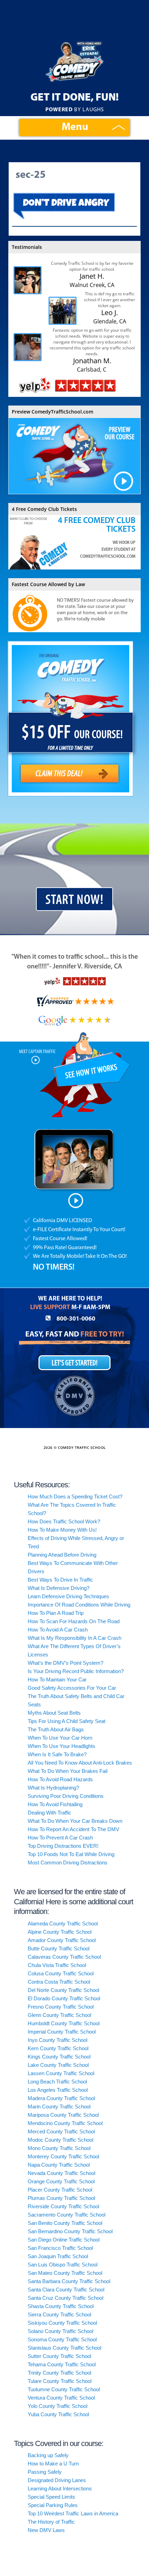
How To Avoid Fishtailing (55, 1804)
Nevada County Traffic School (62, 2173)
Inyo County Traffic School (58, 2040)
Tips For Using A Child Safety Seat (67, 1721)
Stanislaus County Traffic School (64, 2348)
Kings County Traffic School (59, 2057)
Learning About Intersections (60, 2488)
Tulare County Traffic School (60, 2381)
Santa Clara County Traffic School (66, 2290)
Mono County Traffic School (59, 2148)
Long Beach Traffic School (57, 2082)
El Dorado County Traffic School (64, 1998)
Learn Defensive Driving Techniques (68, 1596)
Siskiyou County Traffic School (62, 2323)
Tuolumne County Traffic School (64, 2389)
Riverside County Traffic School (63, 2206)
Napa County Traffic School (59, 2165)
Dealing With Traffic (50, 1813)
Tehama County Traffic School (62, 2364)
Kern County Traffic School (58, 2048)
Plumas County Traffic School (61, 2198)
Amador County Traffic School (62, 1940)
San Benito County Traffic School (65, 2223)
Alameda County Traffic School (63, 1924)
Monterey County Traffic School (63, 2156)
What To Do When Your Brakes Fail (68, 1771)
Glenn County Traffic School (59, 2015)
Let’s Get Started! (74, 1363)
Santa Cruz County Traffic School (65, 2298)
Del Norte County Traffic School (63, 1990)
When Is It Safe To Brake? (57, 1754)
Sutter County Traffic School (59, 2356)
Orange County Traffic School (61, 2181)
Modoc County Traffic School (60, 2140)
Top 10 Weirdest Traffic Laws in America (73, 2513)
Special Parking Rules (53, 2505)
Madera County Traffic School (61, 2098)
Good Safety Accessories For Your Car (72, 1688)
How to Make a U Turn (53, 2464)
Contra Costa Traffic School (59, 1982)
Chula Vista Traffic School (57, 1965)
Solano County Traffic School (60, 2331)
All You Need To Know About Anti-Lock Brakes (80, 1763)
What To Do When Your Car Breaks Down (75, 1821)
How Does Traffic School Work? (64, 1521)
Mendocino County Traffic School (65, 2123)
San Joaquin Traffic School (58, 2256)
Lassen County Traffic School (61, 2073)
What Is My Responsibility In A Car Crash (74, 1638)
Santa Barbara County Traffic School (69, 2281)
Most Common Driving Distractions (68, 1863)
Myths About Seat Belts (54, 1713)
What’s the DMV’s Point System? (65, 1663)
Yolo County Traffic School (58, 2406)
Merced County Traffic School (61, 2131)
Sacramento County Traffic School (67, 2215)
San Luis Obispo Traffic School (63, 2265)
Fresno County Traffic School (61, 2007)
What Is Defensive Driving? (59, 1588)
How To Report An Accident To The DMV (73, 1829)
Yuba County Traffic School (58, 2414)
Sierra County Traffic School (59, 2314)
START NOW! (74, 900)
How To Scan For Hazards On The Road (74, 1621)
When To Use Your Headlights (62, 1746)
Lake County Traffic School (58, 2065)
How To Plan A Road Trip (56, 1613)
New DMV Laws (46, 2530)
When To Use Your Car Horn (60, 1738)
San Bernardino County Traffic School (70, 2231)
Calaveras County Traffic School (64, 1957)
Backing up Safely (48, 2455)
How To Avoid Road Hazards (60, 1779)
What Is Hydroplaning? (53, 1788)
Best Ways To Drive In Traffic (60, 1580)
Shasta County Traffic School (61, 2306)
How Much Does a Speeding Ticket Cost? (75, 1496)
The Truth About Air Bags (56, 1729)
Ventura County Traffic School (61, 2398)
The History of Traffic (51, 2522)
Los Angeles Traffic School (58, 2090)
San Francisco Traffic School (60, 2248)
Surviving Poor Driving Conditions (66, 1796)
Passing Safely (45, 2472)
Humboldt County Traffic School (64, 2023)
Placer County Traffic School (60, 2190)
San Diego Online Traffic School (64, 2240)
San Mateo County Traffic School (65, 2273)
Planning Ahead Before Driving (62, 1555)
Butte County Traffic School (59, 1948)
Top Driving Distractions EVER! (63, 1846)
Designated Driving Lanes (57, 2480)
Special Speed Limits (51, 2497)
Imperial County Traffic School (62, 2032)
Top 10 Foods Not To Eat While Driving (71, 1854)
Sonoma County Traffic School (62, 2339)
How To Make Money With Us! (62, 1530)
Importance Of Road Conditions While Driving (79, 1605)
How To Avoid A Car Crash (58, 1630)
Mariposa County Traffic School (63, 2115)
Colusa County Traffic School (61, 1973)
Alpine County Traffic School (60, 1932)
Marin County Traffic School (59, 2107)
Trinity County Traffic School (59, 2373)
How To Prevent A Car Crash (60, 1838)
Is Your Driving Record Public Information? (76, 1671)
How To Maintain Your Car (57, 1679)
